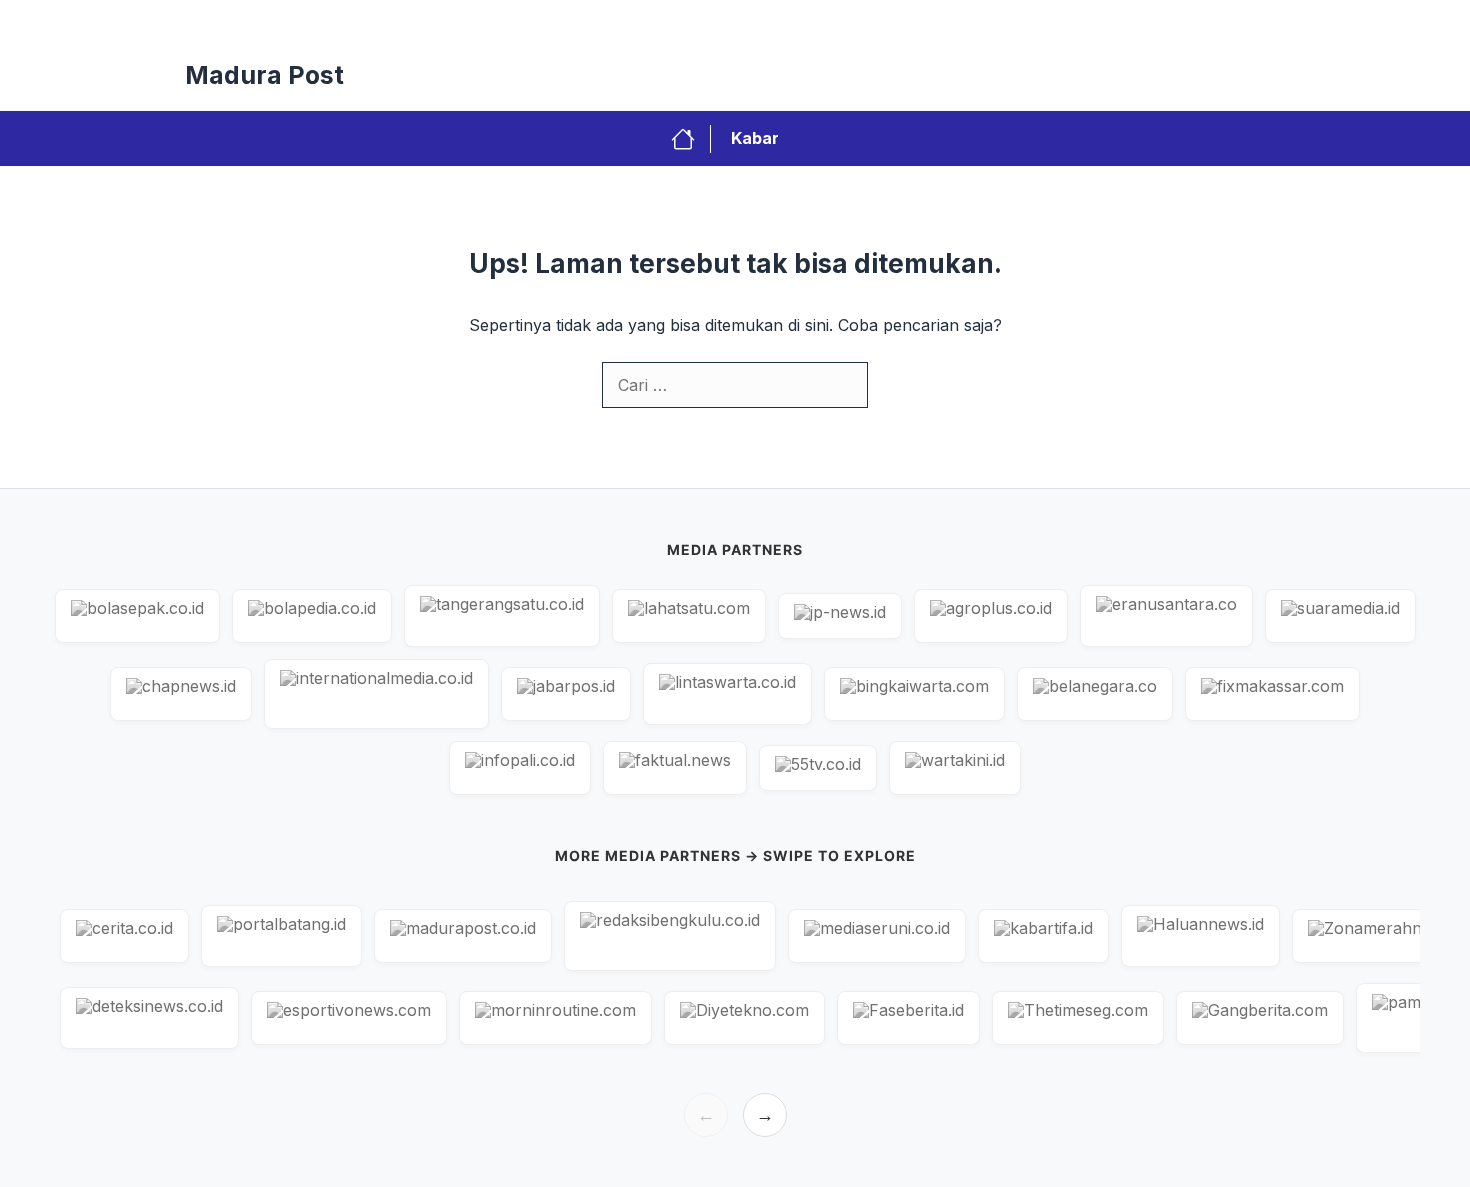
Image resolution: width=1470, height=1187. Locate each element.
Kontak (837, 20)
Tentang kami (1222, 20)
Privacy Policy (643, 20)
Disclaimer (1107, 20)
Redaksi (751, 20)
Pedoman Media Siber (966, 20)
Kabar (755, 138)
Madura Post (264, 75)
